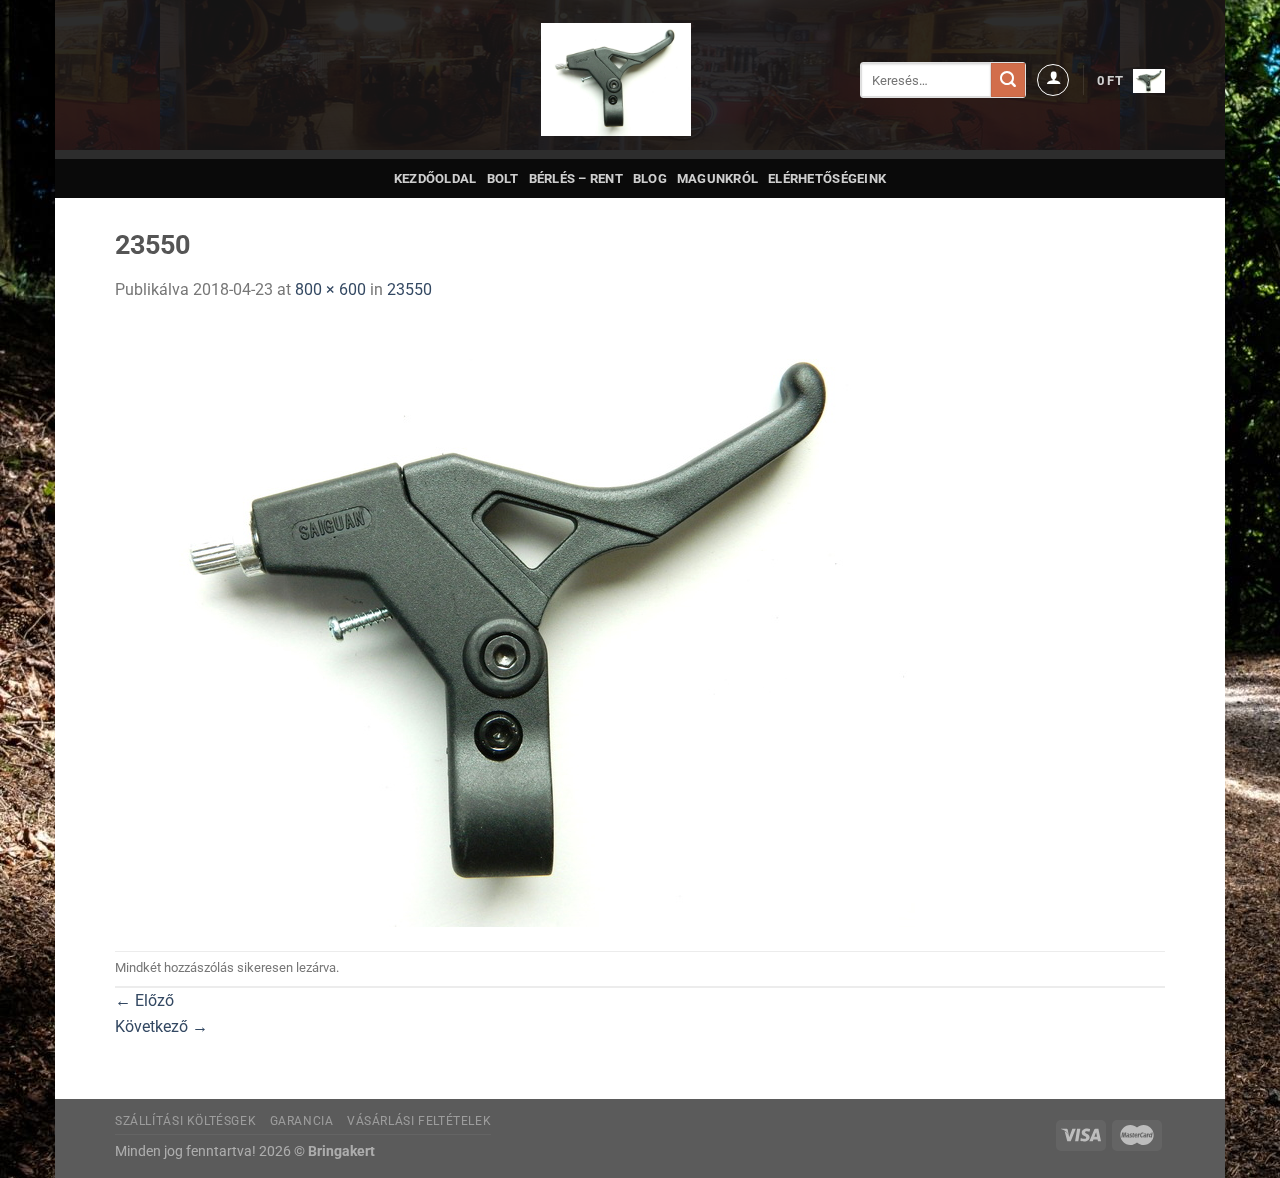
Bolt (503, 178)
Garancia (302, 1121)
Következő (161, 1026)
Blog (650, 178)
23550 (409, 289)
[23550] (515, 625)
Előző (144, 1000)
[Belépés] (1053, 80)
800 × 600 (330, 289)
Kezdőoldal (435, 178)
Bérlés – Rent (576, 178)
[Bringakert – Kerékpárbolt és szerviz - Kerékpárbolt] (616, 79)
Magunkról (717, 178)
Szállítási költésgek (185, 1121)
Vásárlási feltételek (419, 1121)
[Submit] (1008, 80)
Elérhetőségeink (827, 178)
